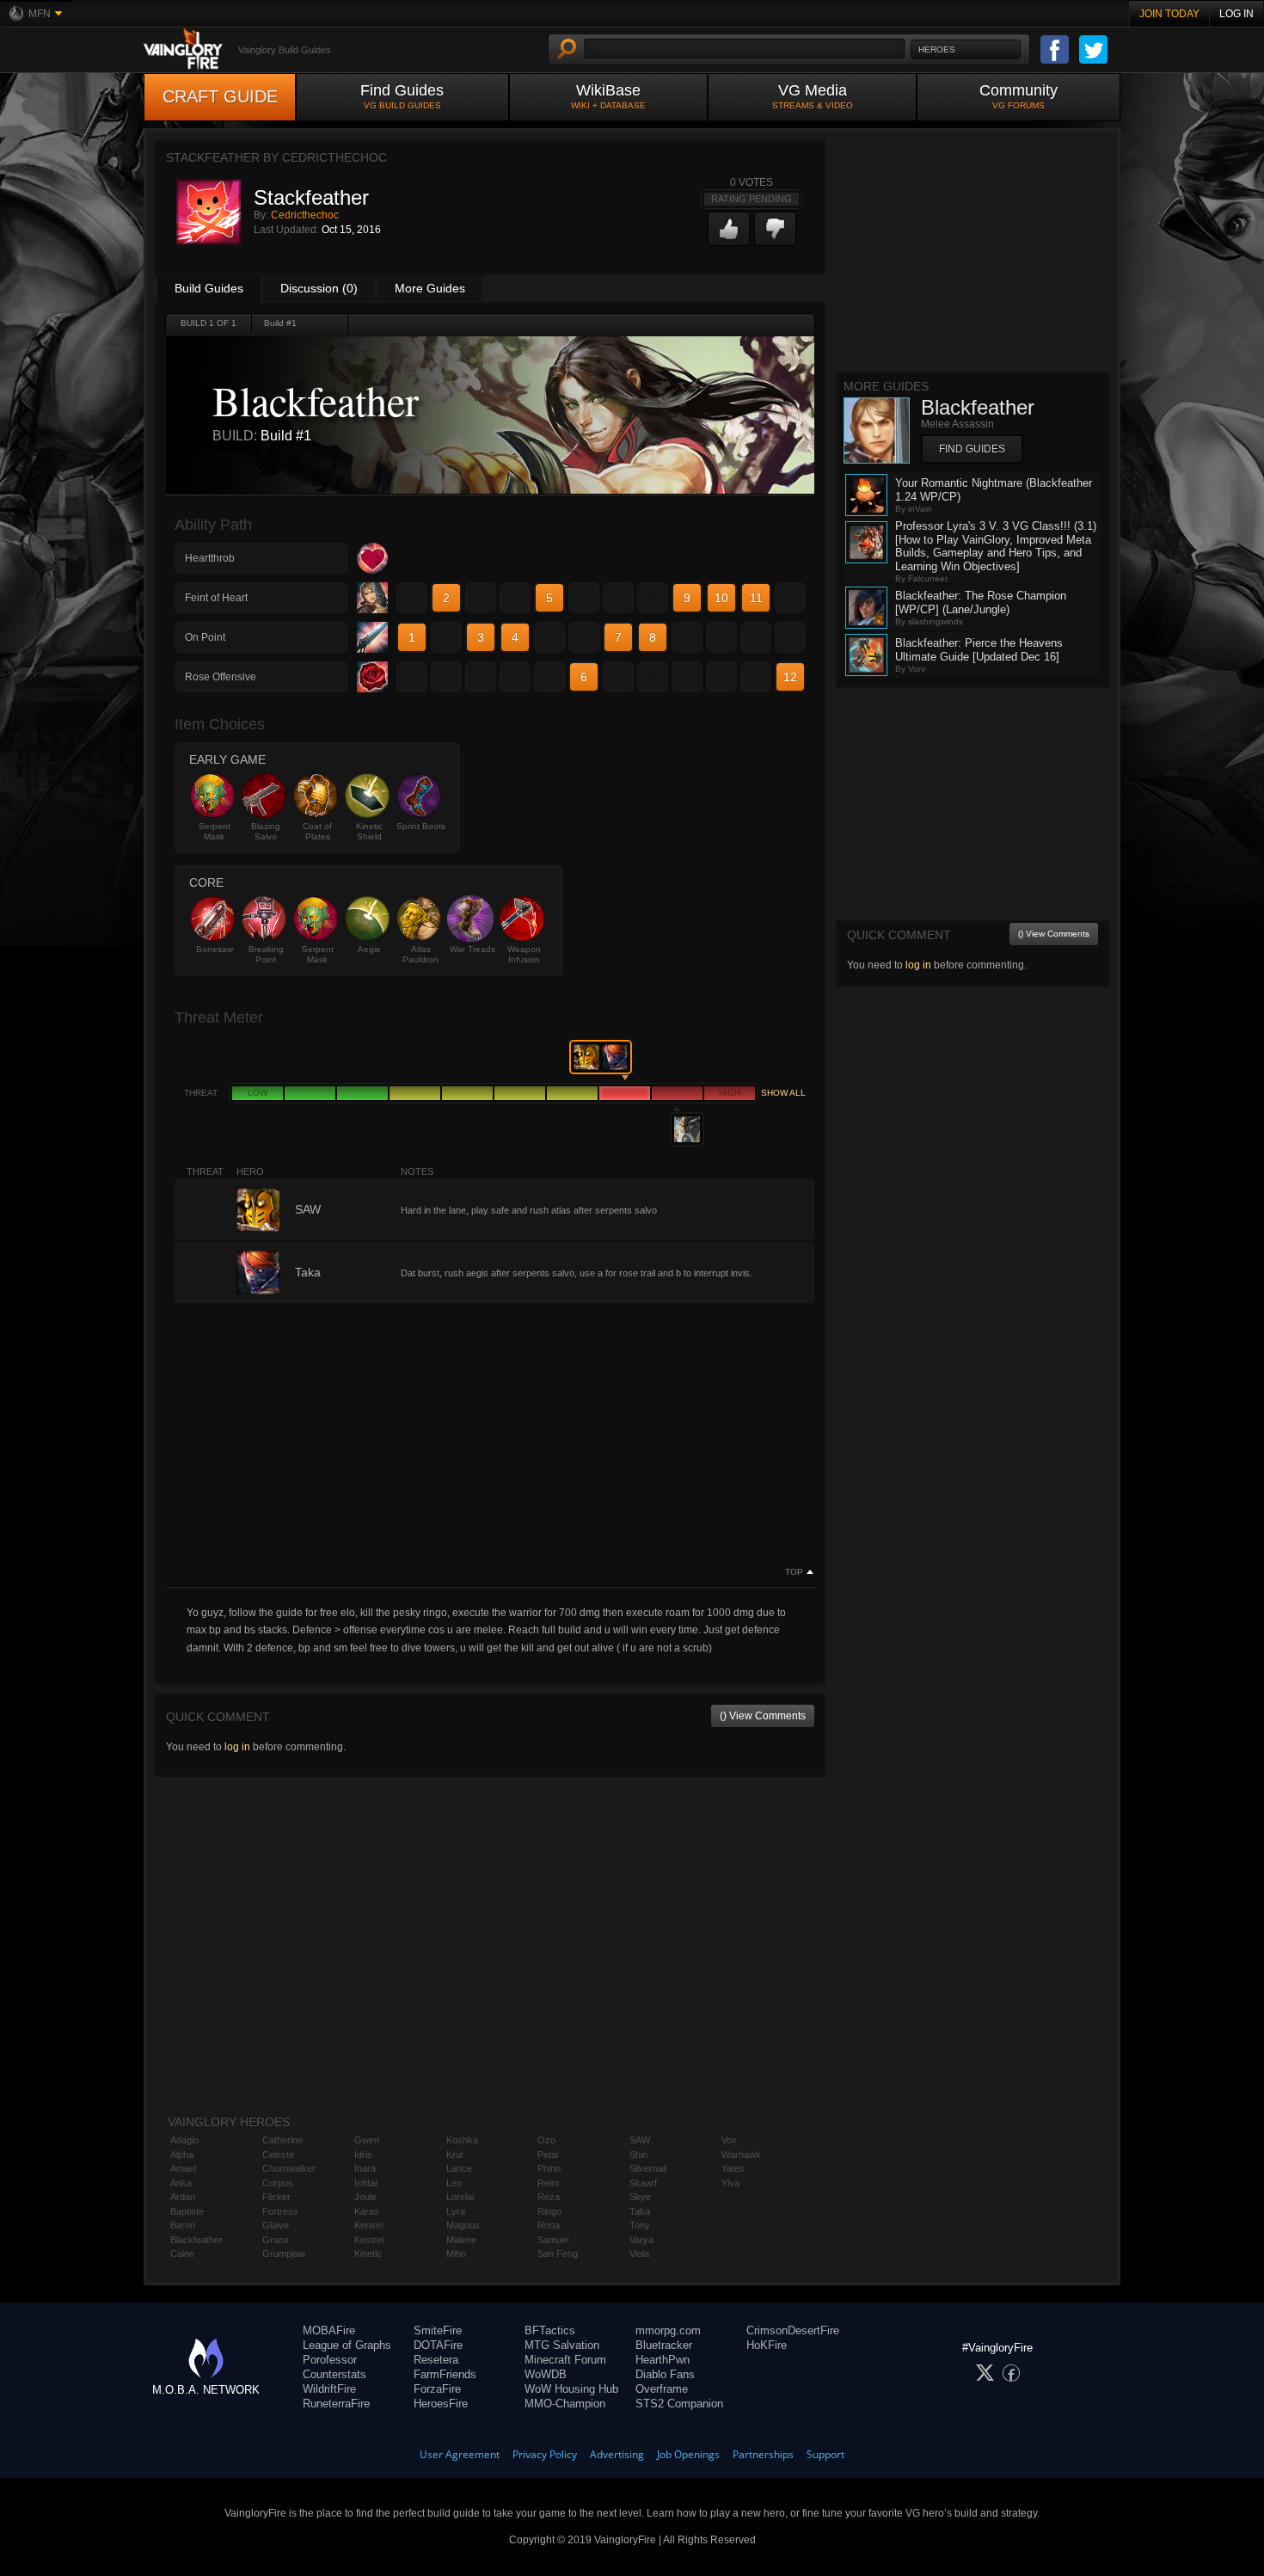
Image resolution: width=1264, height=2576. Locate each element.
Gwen (367, 2140)
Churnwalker (289, 2168)
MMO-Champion (565, 2404)
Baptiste (187, 2211)
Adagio (184, 2140)
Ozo (546, 2140)
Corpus (278, 2183)
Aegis (369, 949)
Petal (548, 2155)
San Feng (558, 2253)
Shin (638, 2155)
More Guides (430, 288)
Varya (641, 2240)
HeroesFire (441, 2404)
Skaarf (643, 2183)
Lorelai (460, 2197)
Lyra (456, 2211)
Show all (783, 1093)
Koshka (462, 2140)
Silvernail (648, 2168)
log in (237, 1747)
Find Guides (402, 96)
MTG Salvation (562, 2345)
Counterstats (334, 2374)
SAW (640, 2140)
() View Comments (763, 1716)
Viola (639, 2253)
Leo (454, 2183)
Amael (183, 2168)
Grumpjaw (284, 2253)
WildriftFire (329, 2389)
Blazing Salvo (266, 831)
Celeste (278, 2155)
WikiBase (608, 96)
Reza (549, 2197)
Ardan (183, 2197)
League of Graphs (347, 2345)
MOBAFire (329, 2330)
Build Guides (209, 288)
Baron (183, 2225)
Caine (182, 2253)
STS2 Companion (679, 2404)
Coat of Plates (317, 831)
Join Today (1169, 14)
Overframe (662, 2389)
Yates (733, 2168)
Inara (365, 2168)
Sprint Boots (421, 826)
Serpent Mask (215, 831)
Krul (454, 2155)
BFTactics (550, 2330)
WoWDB (546, 2374)
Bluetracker (664, 2345)
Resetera (436, 2360)
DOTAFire (438, 2345)
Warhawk (741, 2155)
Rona (549, 2225)
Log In (1236, 14)
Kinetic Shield (369, 831)
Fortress (280, 2211)
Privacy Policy (545, 2454)
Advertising (617, 2454)
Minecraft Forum (565, 2360)
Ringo (549, 2211)
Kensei (368, 2225)
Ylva (730, 2183)
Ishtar (366, 2183)
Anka (181, 2183)
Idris (363, 2155)
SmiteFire (438, 2330)
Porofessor (330, 2360)
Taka (640, 2211)
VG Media (813, 96)
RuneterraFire (336, 2404)
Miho (456, 2253)
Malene (461, 2240)
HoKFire (767, 2345)
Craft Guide (220, 96)
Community (1019, 96)
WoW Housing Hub (571, 2389)
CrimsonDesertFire (793, 2330)
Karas (367, 2211)
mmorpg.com (668, 2330)
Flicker (276, 2197)
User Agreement (460, 2454)
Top (794, 1572)
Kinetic (368, 2253)
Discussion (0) (319, 288)
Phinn (549, 2168)
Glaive (276, 2225)
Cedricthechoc (305, 215)
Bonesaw (215, 949)
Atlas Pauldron (420, 954)
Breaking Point (266, 954)
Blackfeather (196, 2240)
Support (825, 2454)
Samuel (553, 2240)
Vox (729, 2140)
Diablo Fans (665, 2374)
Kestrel (369, 2240)
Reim (548, 2183)
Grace (276, 2240)
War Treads (472, 949)
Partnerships (763, 2454)
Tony (640, 2225)
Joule (365, 2197)
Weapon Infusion (524, 954)
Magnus (463, 2225)
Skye (640, 2197)
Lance (459, 2168)
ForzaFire (437, 2389)
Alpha (182, 2155)
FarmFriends (445, 2374)
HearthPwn (663, 2360)
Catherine (282, 2140)
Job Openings (688, 2454)
